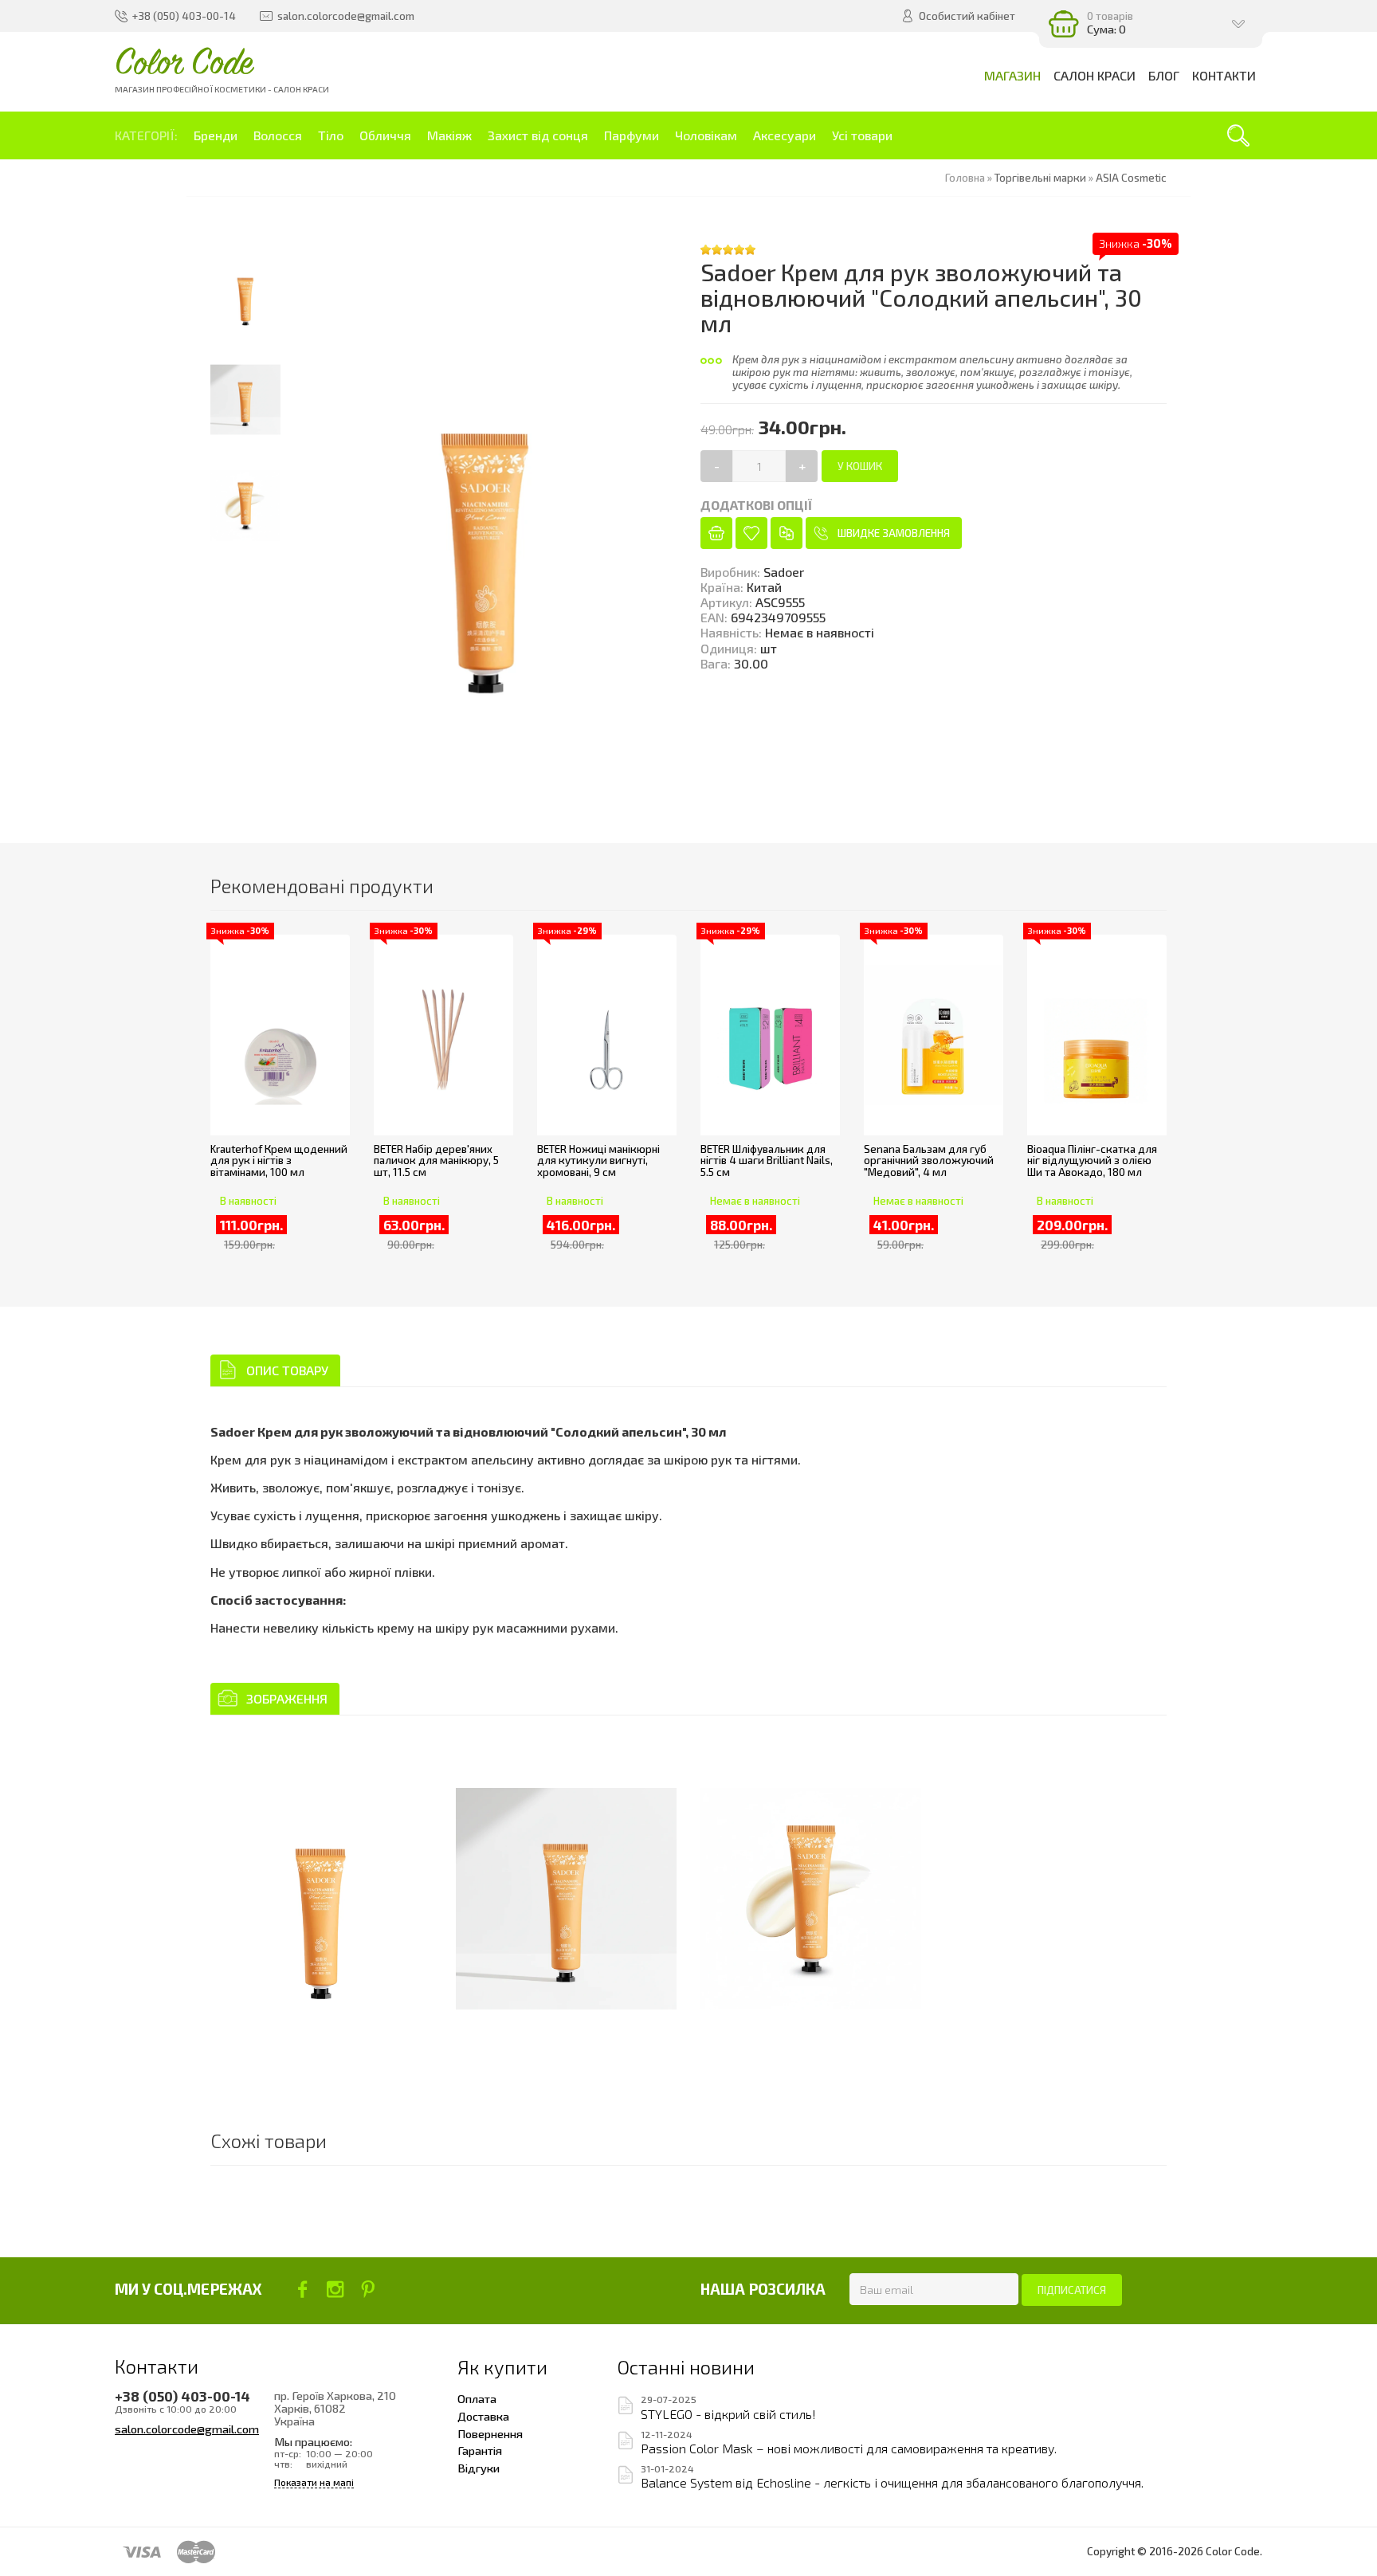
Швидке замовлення (894, 533)
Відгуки (479, 2468)
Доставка (483, 2416)
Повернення (490, 2433)
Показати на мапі (314, 2482)
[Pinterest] (368, 2289)
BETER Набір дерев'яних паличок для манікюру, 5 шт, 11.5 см (436, 1161)
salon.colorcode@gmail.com (187, 2429)
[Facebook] (302, 2289)
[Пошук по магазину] (1238, 135)
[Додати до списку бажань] (751, 533)
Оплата (477, 2398)
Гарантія (480, 2450)
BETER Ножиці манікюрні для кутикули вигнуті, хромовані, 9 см (598, 1161)
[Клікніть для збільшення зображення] (321, 1899)
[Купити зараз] (716, 533)
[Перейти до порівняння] (787, 533)
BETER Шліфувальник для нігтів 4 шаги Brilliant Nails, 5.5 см (767, 1161)
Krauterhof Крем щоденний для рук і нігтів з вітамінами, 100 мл (279, 1161)
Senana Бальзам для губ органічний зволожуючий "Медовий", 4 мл (929, 1161)
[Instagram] (335, 2289)
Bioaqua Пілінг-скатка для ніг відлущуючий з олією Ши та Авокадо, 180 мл (1092, 1161)
